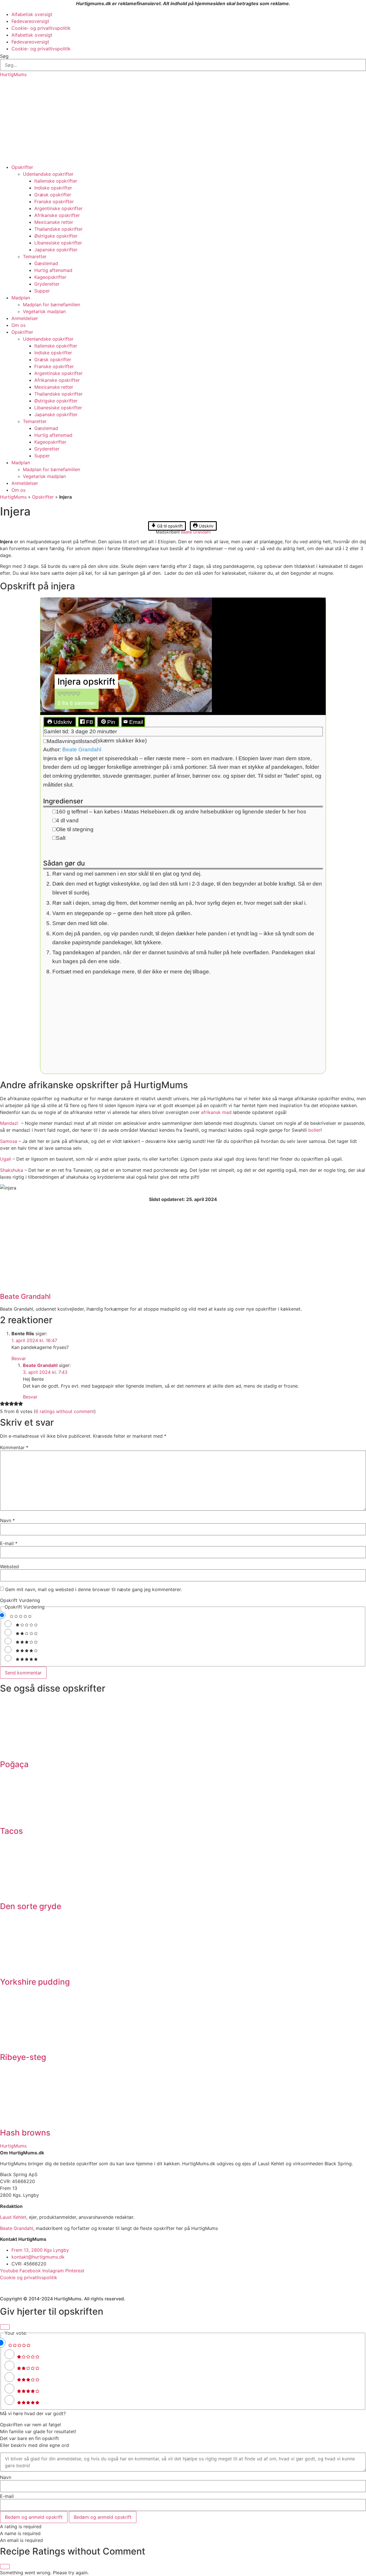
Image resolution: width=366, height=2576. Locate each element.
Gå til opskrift (169, 526)
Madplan (21, 298)
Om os (18, 325)
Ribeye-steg (23, 2057)
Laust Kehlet (13, 2217)
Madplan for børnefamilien (51, 305)
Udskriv (206, 526)
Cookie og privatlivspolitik (29, 2277)
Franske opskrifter (54, 202)
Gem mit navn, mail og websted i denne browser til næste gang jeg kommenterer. (94, 1589)
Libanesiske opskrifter (58, 243)
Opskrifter (22, 167)
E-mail (9, 1543)
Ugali (6, 1159)
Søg (4, 56)
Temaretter (35, 256)
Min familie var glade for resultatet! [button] (38, 2431)
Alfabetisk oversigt (32, 14)
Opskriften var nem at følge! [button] (30, 2425)
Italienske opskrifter (56, 181)
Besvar (19, 1358)
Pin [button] (111, 722)
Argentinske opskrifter (58, 208)
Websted (9, 1566)
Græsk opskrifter (53, 195)
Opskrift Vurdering (20, 1600)
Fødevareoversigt (30, 21)
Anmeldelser (25, 318)
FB (89, 722)
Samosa (9, 1141)
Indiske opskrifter (53, 188)
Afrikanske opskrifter (57, 215)
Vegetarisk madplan (44, 311)
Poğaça (14, 1764)
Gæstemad (46, 263)
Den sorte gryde (31, 1906)
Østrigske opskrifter (56, 236)
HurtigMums (13, 74)
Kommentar (14, 1447)
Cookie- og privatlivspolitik (41, 28)
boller (314, 1130)
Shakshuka (12, 1170)
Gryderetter (47, 284)
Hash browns (25, 2133)
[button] (60, 694)
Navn (7, 1520)
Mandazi (10, 1123)
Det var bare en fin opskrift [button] (29, 2438)
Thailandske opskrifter (58, 229)
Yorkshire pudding (35, 1982)
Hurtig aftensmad (53, 270)
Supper (42, 291)
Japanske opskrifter (56, 250)
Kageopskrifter (50, 277)
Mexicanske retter (54, 222)
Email (135, 722)
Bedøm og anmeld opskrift (34, 2517)
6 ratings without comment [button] (65, 1411)
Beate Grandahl (196, 532)
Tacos (11, 1831)
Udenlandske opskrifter (48, 174)
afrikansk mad (216, 1112)
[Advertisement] (183, 121)
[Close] (5, 2327)
